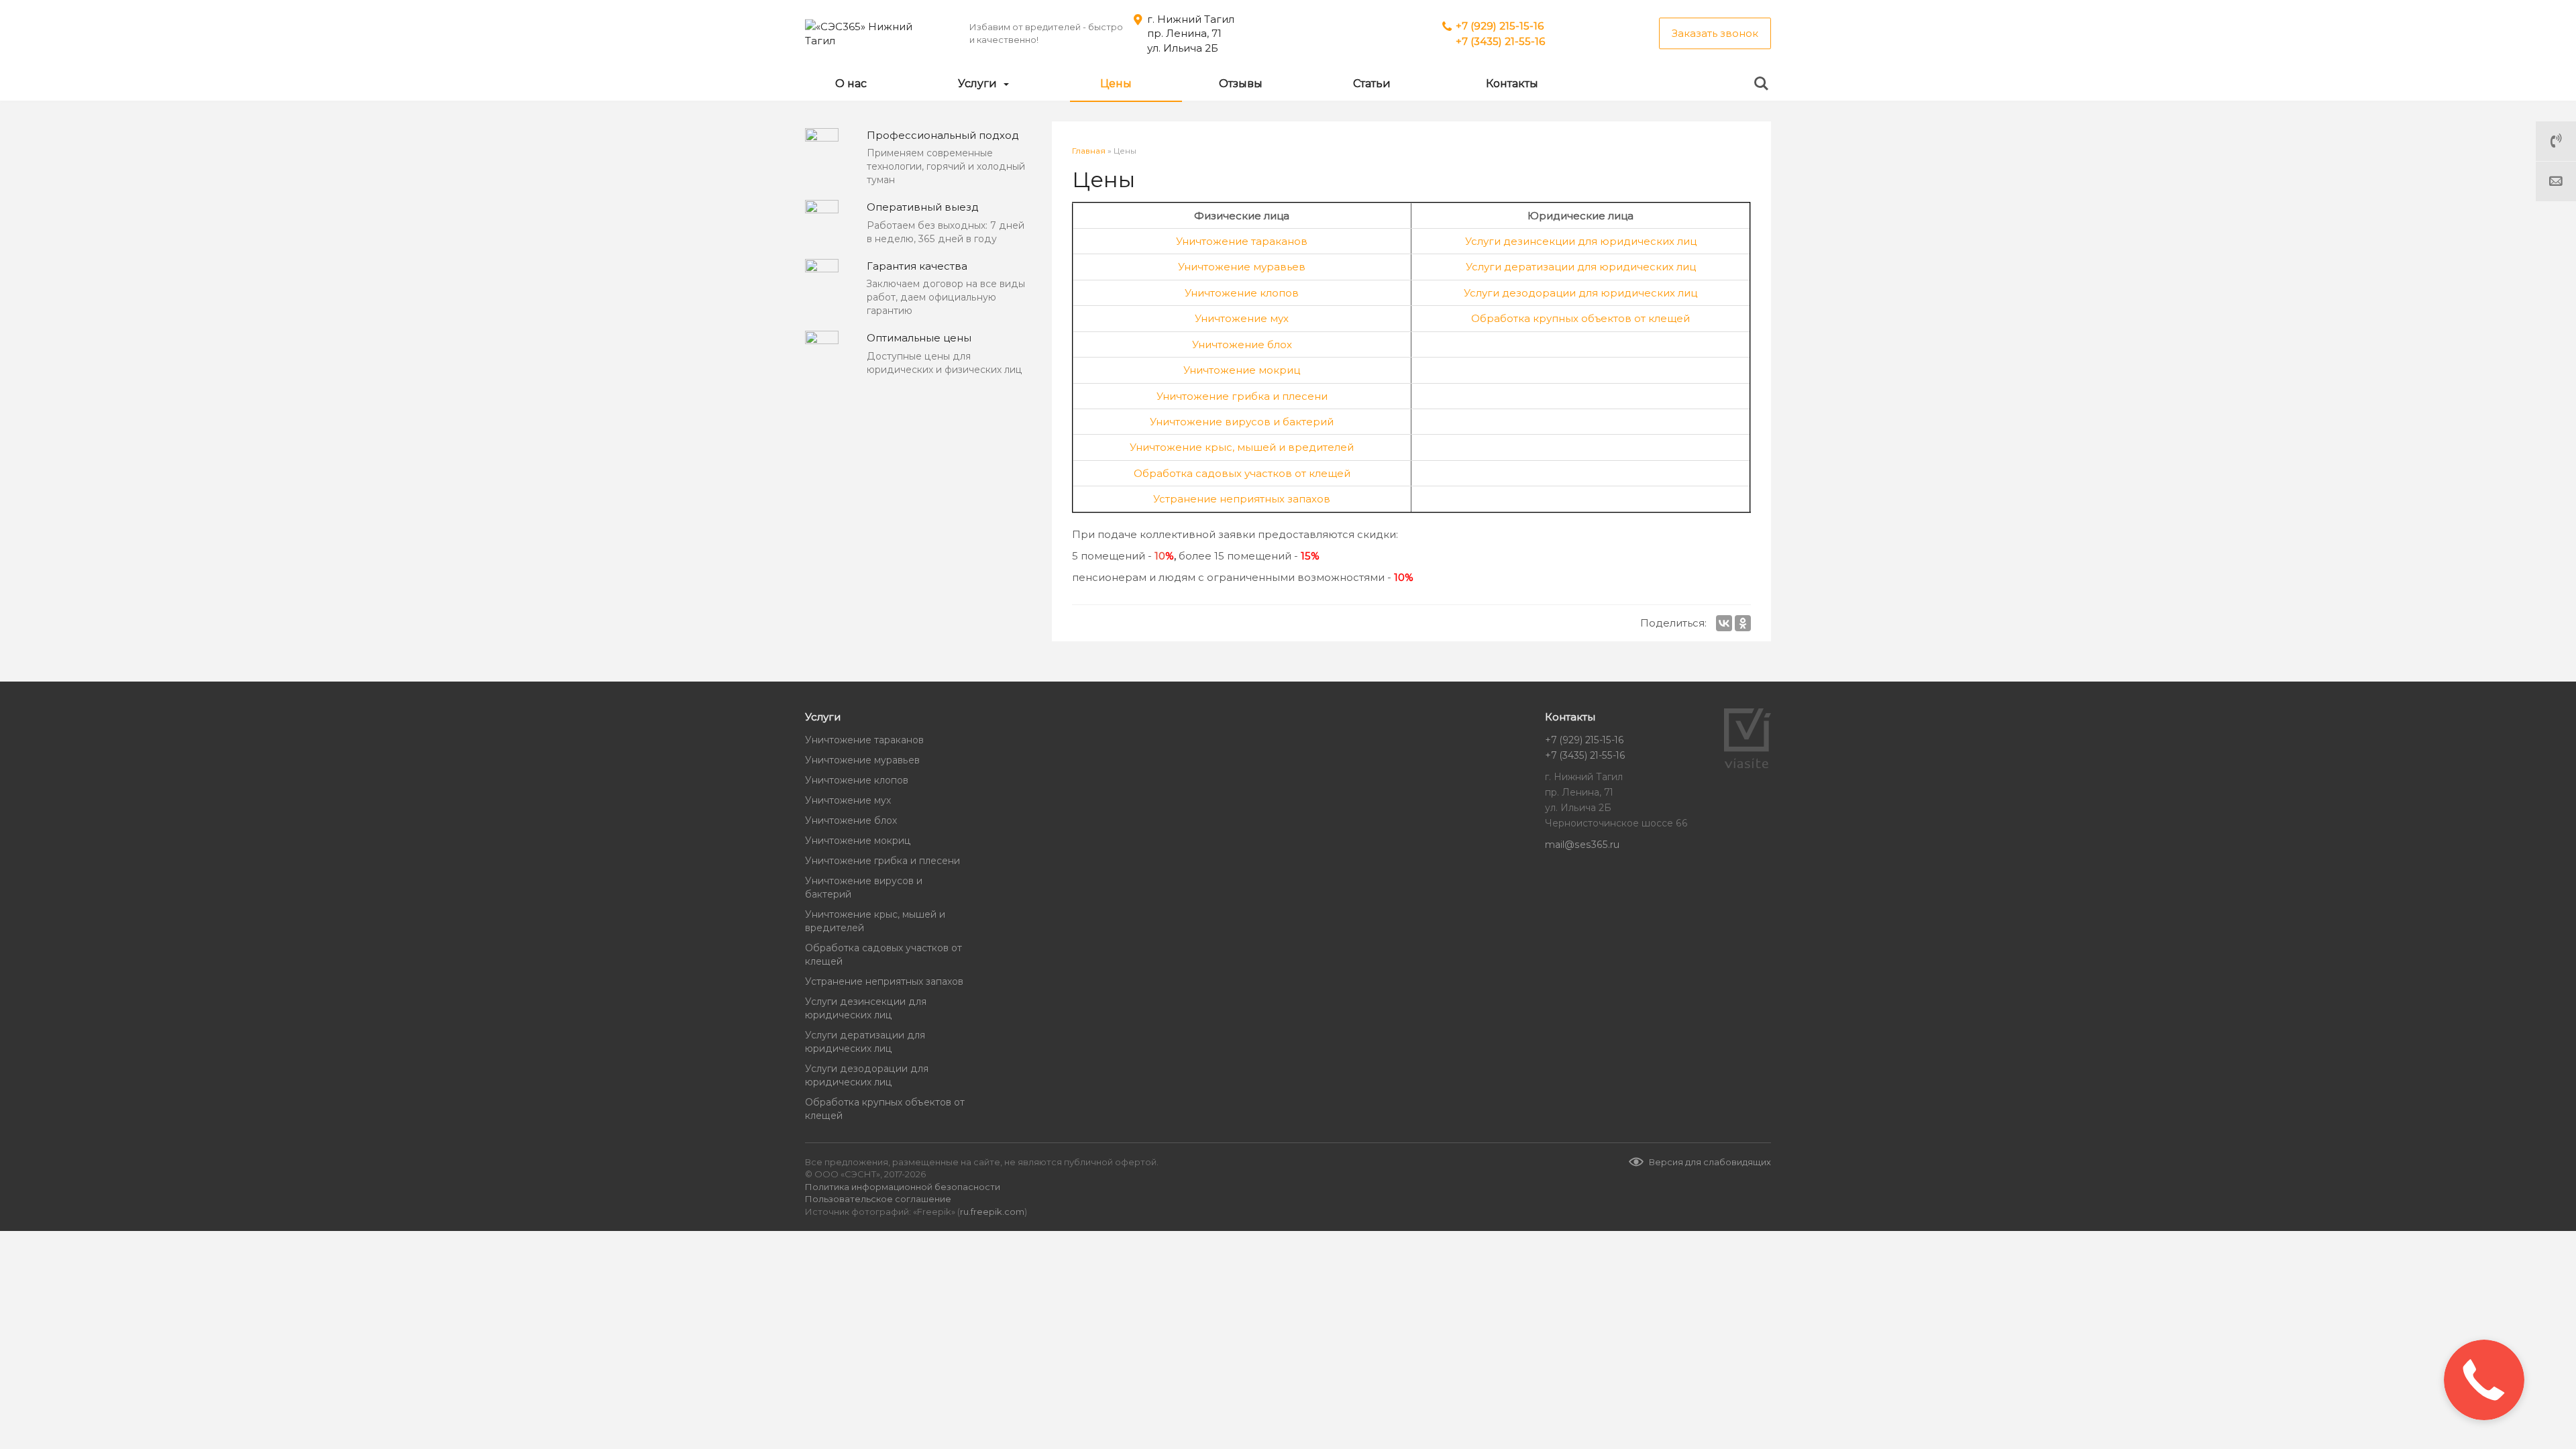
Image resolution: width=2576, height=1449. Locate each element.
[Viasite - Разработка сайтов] (1748, 765)
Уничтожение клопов (1242, 293)
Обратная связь (2556, 181)
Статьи (1372, 84)
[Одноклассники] (1743, 623)
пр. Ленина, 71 (1184, 33)
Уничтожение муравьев (1242, 267)
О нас (851, 84)
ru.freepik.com (992, 1212)
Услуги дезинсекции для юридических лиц (1581, 241)
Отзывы (1241, 84)
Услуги (979, 84)
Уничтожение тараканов (1242, 241)
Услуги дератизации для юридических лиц (1581, 267)
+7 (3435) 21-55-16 (1500, 41)
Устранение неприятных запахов (1242, 499)
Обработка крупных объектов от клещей (1580, 318)
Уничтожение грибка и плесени (1242, 396)
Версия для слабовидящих (1710, 1162)
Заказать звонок (1715, 33)
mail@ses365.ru (1582, 845)
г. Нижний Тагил (1191, 19)
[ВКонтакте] (1724, 623)
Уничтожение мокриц (1242, 370)
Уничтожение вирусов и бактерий (1242, 422)
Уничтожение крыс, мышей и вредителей (1242, 447)
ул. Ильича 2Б (1183, 48)
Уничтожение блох (1242, 344)
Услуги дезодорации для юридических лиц (1580, 293)
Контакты (1512, 84)
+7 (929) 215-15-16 (1500, 26)
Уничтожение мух (1242, 318)
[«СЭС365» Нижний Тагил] (872, 34)
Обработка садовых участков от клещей (1242, 473)
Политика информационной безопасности (903, 1187)
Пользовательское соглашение (878, 1199)
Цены (1116, 84)
